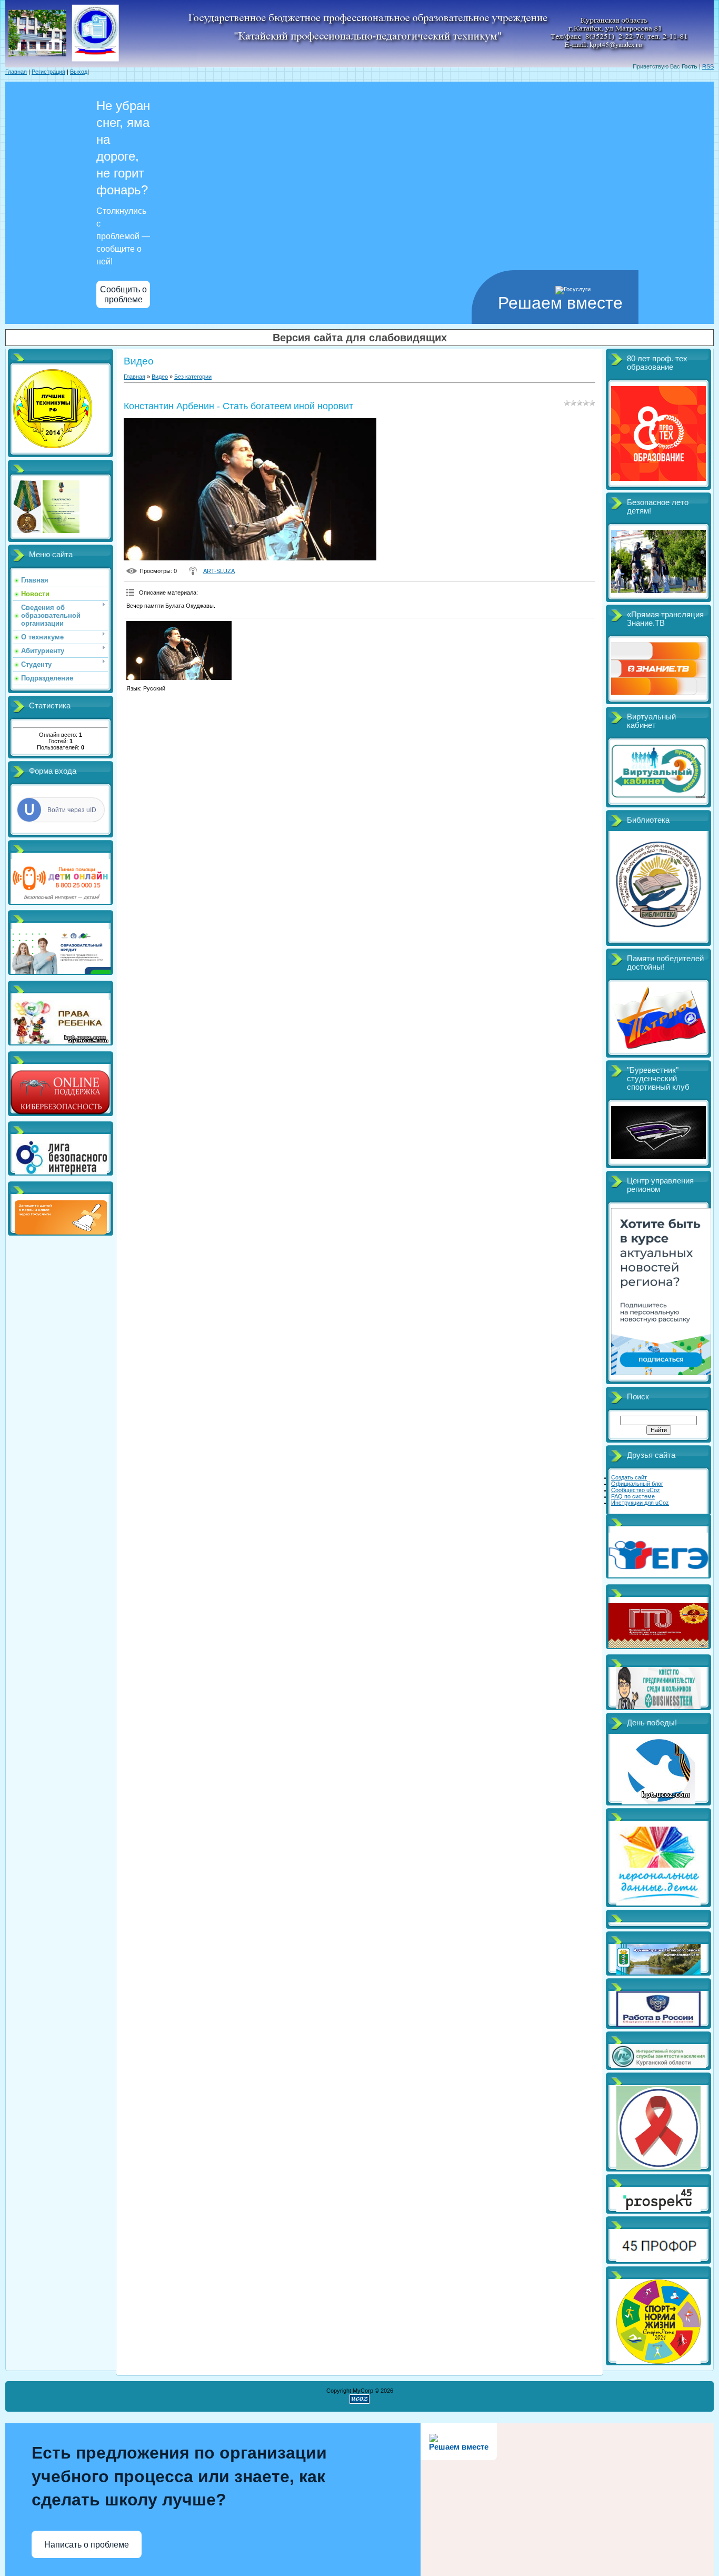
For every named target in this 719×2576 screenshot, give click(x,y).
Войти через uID (72, 810)
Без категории (193, 377)
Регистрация (48, 72)
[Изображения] (179, 651)
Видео (160, 377)
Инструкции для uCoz (640, 1503)
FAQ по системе (633, 1496)
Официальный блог (637, 1484)
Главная (16, 72)
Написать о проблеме (87, 2545)
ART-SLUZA (219, 571)
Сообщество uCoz (636, 1490)
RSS (708, 66)
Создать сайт (629, 1477)
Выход (79, 72)
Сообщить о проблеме (123, 294)
